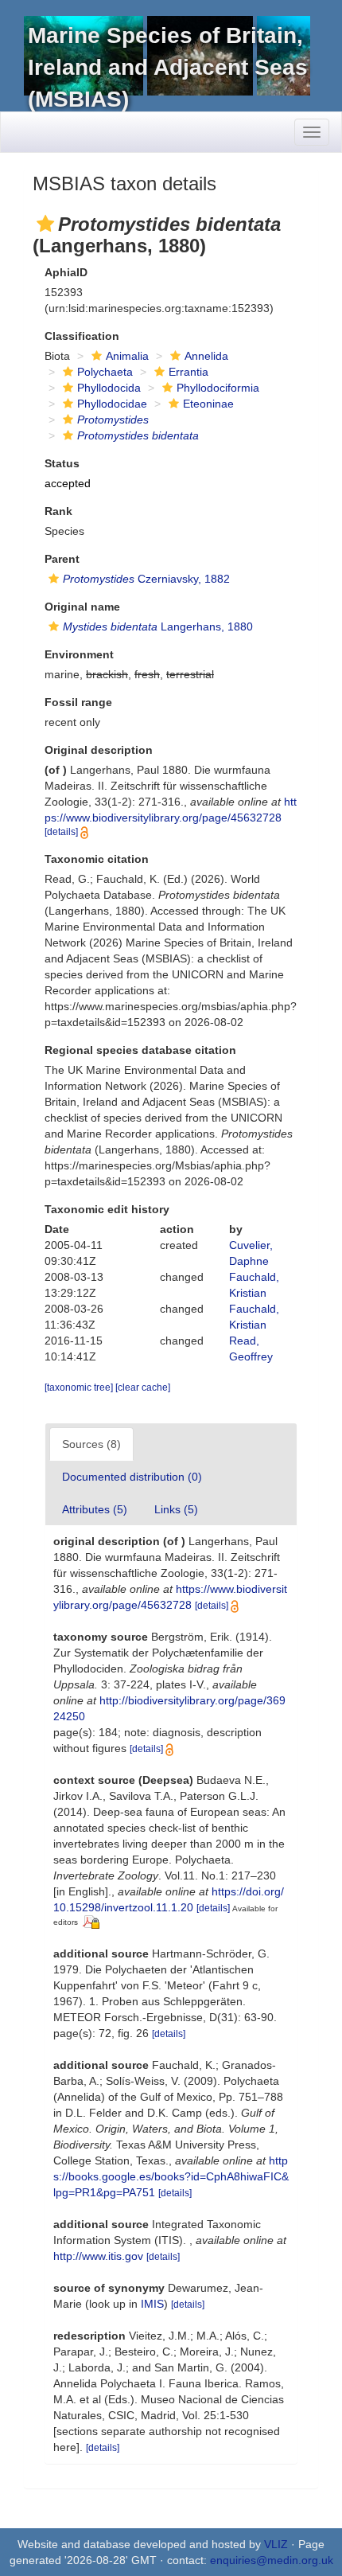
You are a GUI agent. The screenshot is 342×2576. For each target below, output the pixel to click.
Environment (79, 654)
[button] (45, 224)
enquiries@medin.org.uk (272, 2560)
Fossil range (78, 702)
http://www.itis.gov (98, 2256)
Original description (99, 750)
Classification (82, 336)
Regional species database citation (140, 1050)
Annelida (206, 356)
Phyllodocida (109, 388)
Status (62, 463)
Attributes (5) (95, 1509)
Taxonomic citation (97, 859)
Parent (62, 559)
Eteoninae (208, 404)
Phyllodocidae (112, 404)
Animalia (127, 356)
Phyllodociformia (218, 388)
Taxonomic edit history (107, 1209)
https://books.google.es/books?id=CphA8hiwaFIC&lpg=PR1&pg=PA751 (171, 2176)
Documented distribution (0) (132, 1477)
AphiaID (66, 272)
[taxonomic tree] (80, 1388)
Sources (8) (91, 1444)
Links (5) (176, 1509)
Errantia (188, 372)
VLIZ (276, 2544)
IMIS (152, 2304)
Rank (58, 511)
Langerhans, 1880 (158, 626)
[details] (61, 832)
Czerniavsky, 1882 (146, 579)
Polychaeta (105, 372)
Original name (82, 607)
